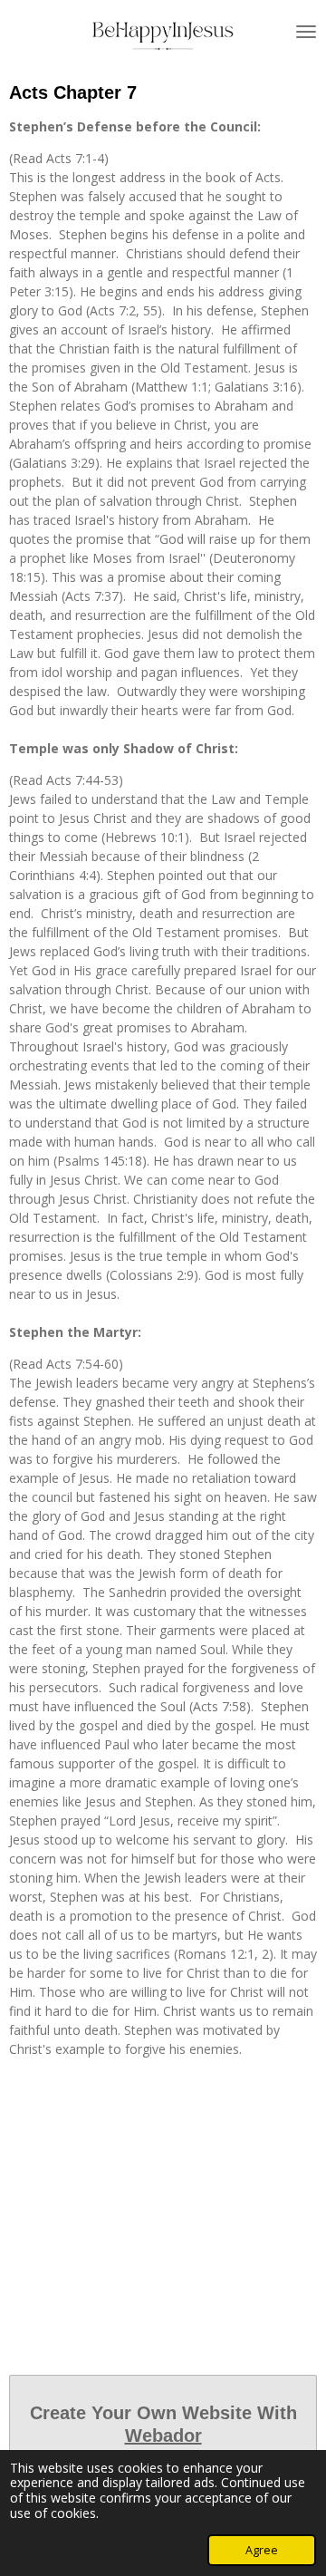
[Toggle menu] (306, 32)
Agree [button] (262, 2550)
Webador (163, 2436)
